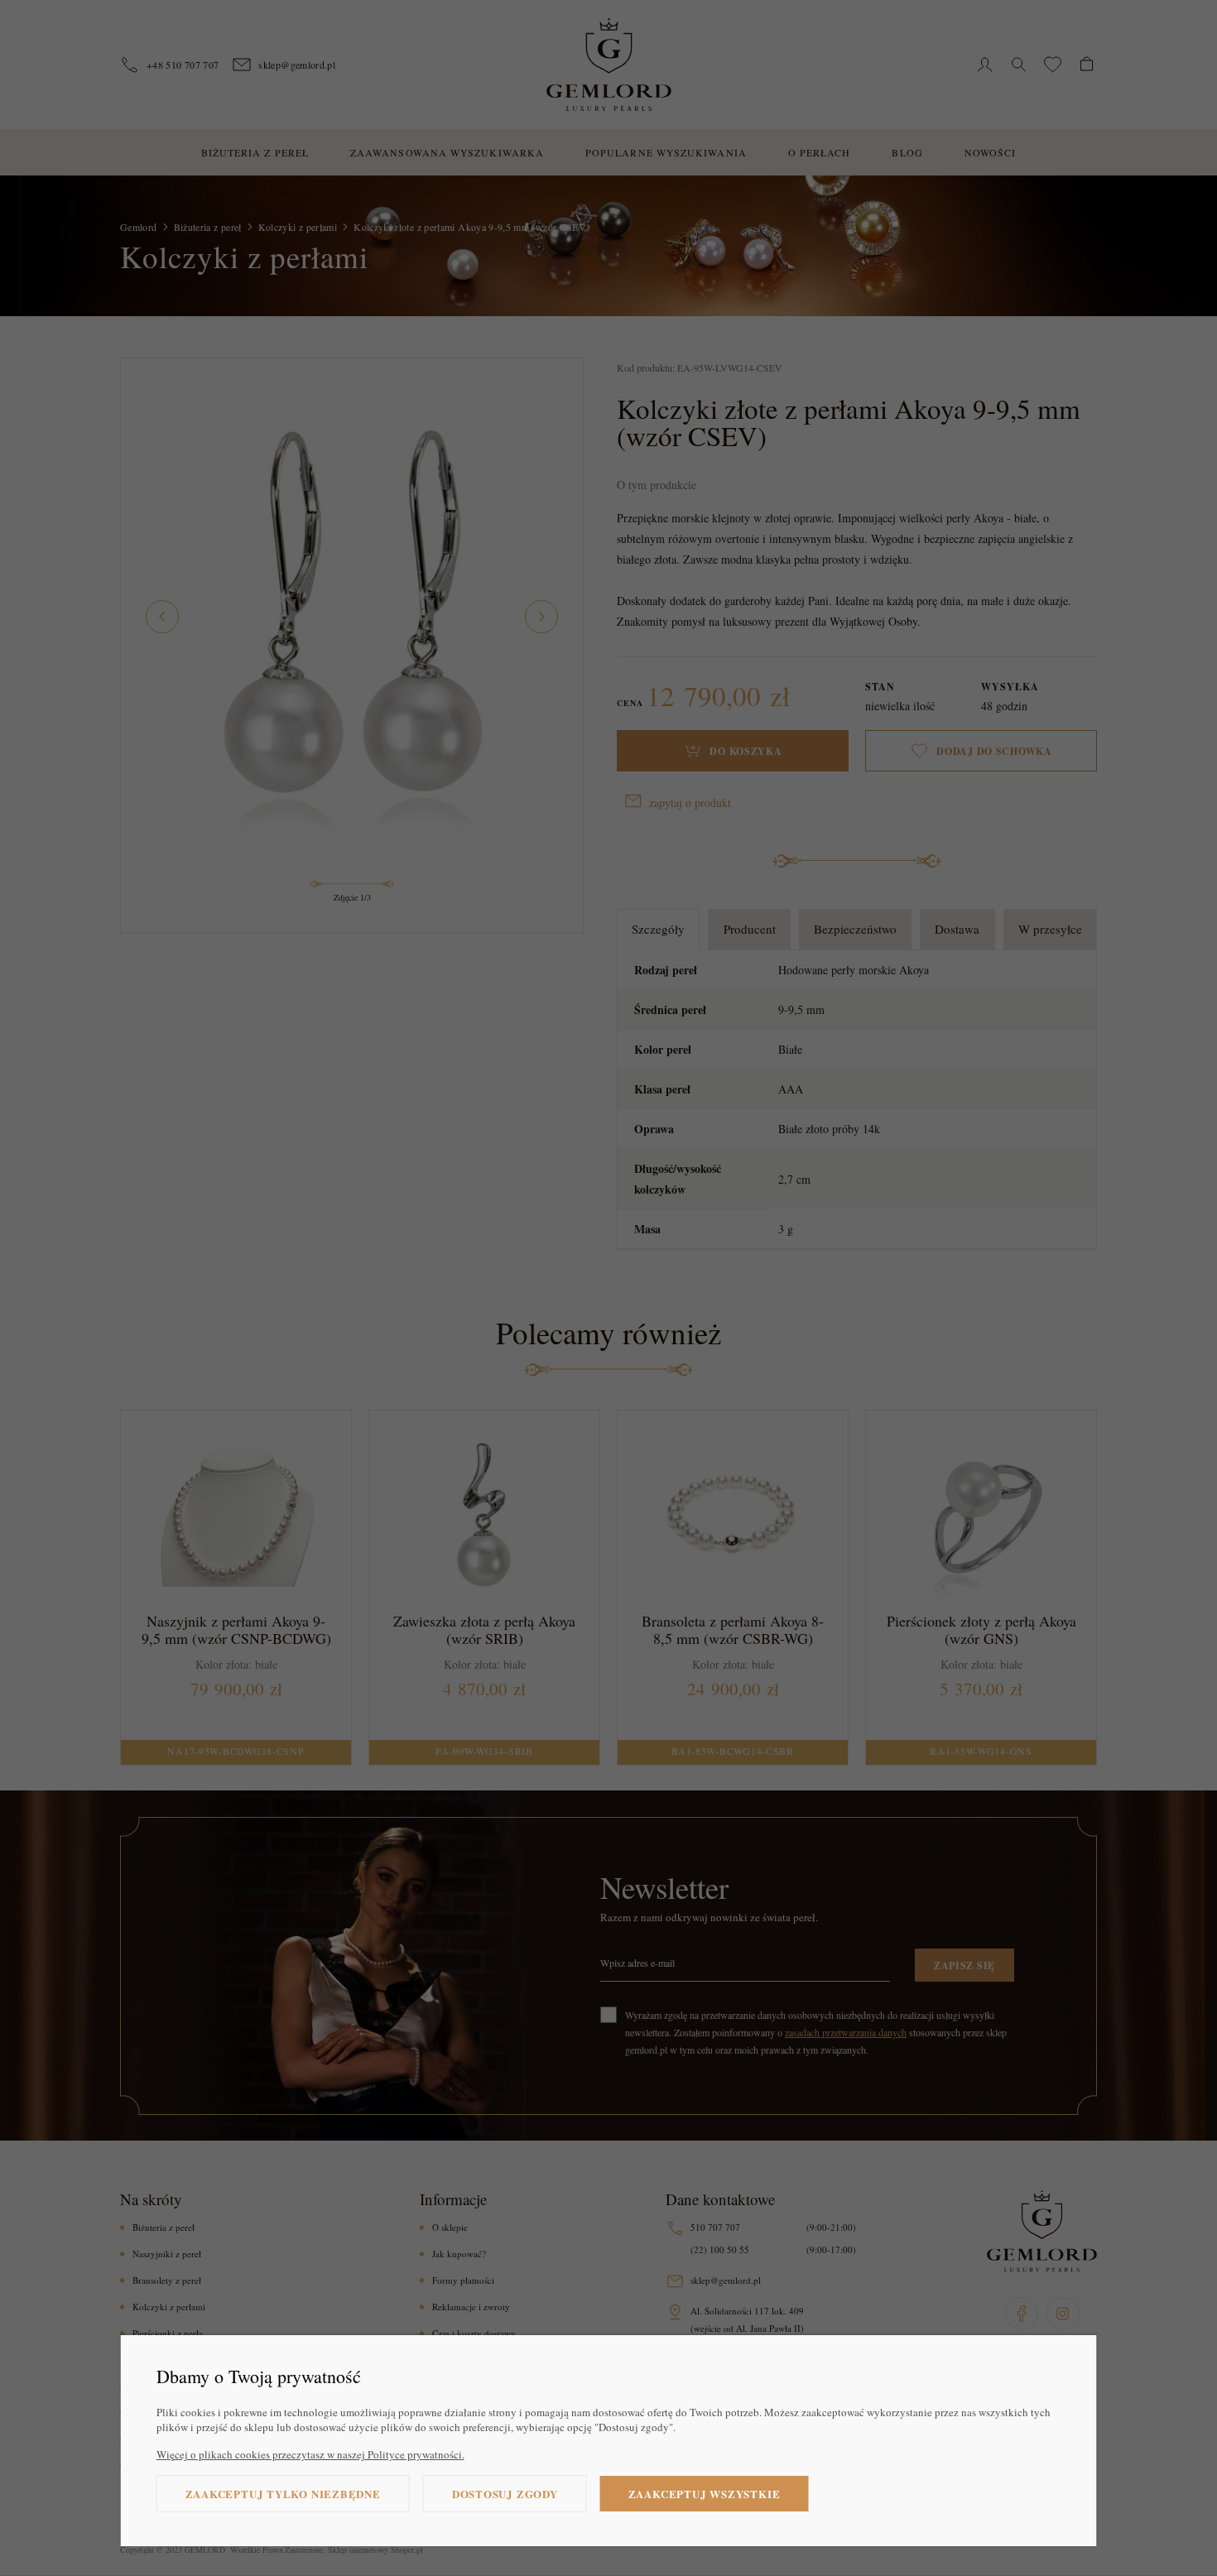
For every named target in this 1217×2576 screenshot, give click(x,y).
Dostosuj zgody (505, 2494)
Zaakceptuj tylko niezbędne (283, 2494)
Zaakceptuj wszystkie (705, 2494)
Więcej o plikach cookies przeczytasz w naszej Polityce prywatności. (310, 2454)
